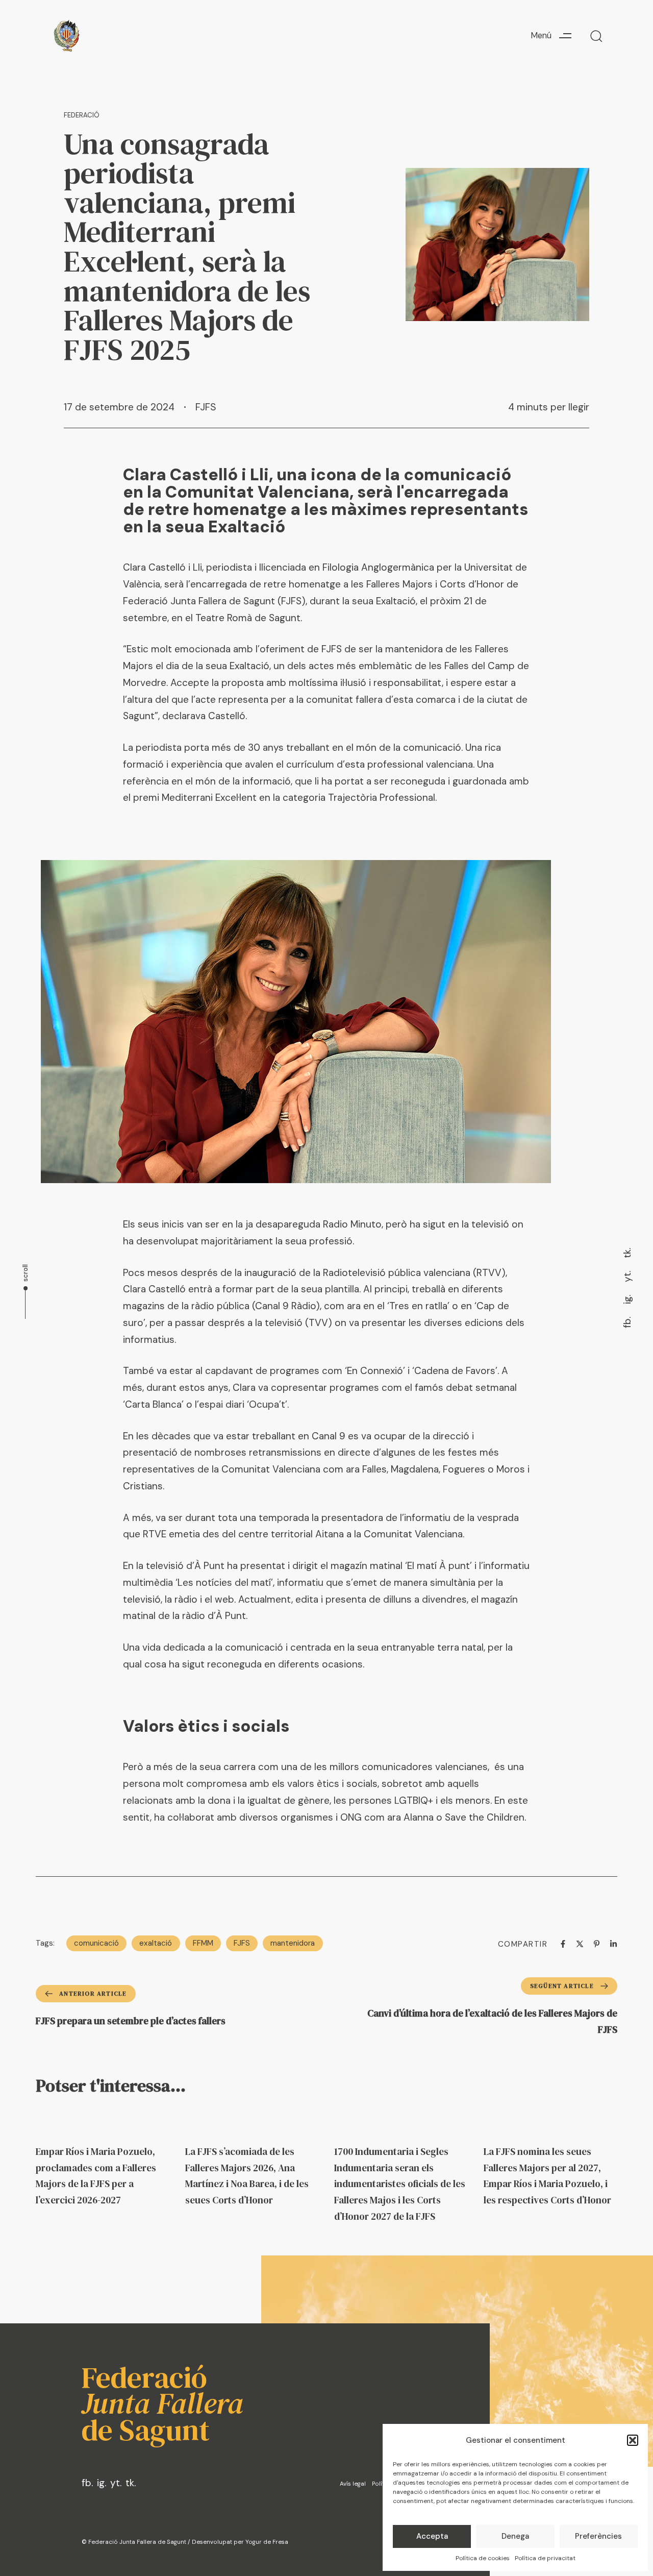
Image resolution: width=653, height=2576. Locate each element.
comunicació (96, 1943)
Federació (82, 115)
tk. (627, 1253)
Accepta (432, 2536)
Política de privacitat (545, 2558)
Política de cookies (483, 2558)
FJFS (206, 407)
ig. (627, 1299)
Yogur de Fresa (267, 2542)
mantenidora (293, 1943)
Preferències (598, 2536)
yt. (627, 1277)
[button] (633, 2440)
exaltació (156, 1943)
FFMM (203, 1943)
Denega (515, 2536)
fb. (627, 1322)
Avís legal (353, 2484)
